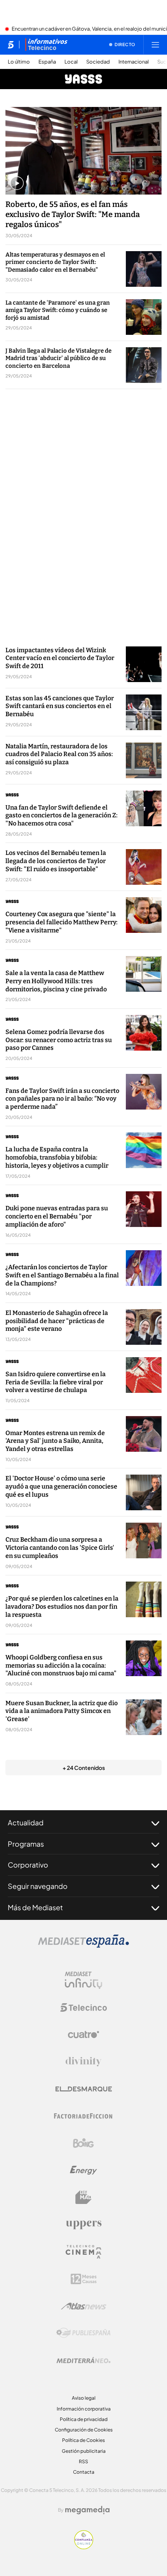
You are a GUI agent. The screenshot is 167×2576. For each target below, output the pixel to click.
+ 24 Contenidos (84, 1768)
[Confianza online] (84, 2547)
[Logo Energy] (83, 2170)
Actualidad (26, 1822)
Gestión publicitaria (84, 2451)
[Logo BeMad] (83, 2197)
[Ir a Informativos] (46, 45)
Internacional (134, 62)
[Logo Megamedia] (87, 2510)
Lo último (19, 62)
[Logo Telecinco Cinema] (83, 2252)
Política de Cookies (83, 2440)
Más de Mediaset (35, 1907)
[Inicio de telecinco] (11, 45)
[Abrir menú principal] (155, 45)
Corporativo (28, 1865)
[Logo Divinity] (83, 2062)
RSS (83, 2461)
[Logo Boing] (83, 2143)
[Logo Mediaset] (83, 1945)
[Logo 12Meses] (84, 2279)
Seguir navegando (38, 1886)
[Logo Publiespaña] (83, 2333)
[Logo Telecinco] (83, 2007)
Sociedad (98, 62)
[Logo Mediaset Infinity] (83, 1980)
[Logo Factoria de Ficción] (83, 2116)
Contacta (84, 2472)
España (47, 62)
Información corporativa (84, 2409)
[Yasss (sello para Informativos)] (63, 795)
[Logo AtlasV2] (84, 2306)
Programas (26, 1844)
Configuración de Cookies (84, 2430)
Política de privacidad (84, 2419)
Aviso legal (84, 2398)
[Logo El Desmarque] (84, 2089)
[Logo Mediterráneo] (83, 2360)
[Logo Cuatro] (83, 2035)
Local (71, 62)
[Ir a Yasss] (83, 79)
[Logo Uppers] (83, 2224)
